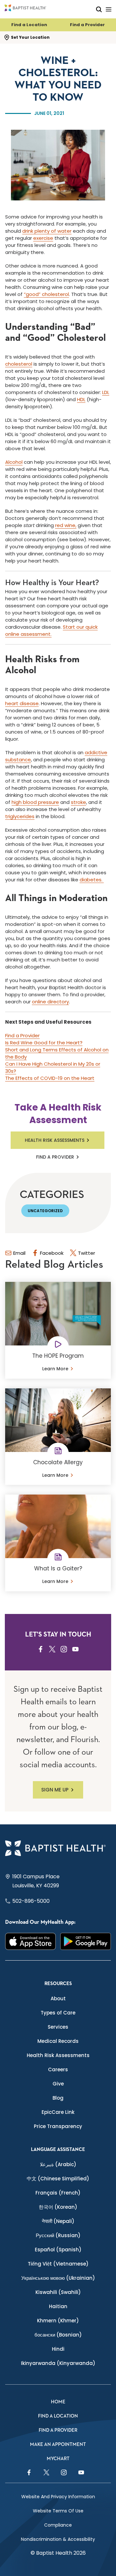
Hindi (58, 2349)
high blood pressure (35, 802)
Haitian (58, 2306)
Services (58, 2027)
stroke (78, 802)
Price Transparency (58, 2126)
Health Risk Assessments (55, 1140)
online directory (50, 1002)
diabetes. (92, 880)
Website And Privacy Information (58, 2497)
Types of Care (58, 2013)
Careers (58, 2069)
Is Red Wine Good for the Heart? (44, 1043)
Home (58, 2402)
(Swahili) (58, 2292)
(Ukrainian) (58, 2278)
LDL (106, 392)
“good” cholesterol (46, 294)
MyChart (58, 2459)
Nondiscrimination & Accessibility (58, 2539)
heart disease (22, 703)
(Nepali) (58, 2221)
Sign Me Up (55, 1790)
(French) (58, 2193)
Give (58, 2084)
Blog (58, 2098)
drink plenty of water (47, 231)
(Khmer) (58, 2321)
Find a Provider (87, 25)
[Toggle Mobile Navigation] (109, 9)
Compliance (58, 2525)
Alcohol (14, 462)
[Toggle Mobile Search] (99, 9)
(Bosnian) (58, 2335)
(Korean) (58, 2207)
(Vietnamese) (58, 2264)
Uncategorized (45, 1211)
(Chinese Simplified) (58, 2179)
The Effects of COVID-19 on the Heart (50, 1078)
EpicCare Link (58, 2112)
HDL (81, 399)
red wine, (66, 525)
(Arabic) (58, 2164)
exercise (43, 238)
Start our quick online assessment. (51, 630)
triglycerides (20, 816)
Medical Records (58, 2041)
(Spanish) (58, 2250)
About (58, 1998)
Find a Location (29, 25)
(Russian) (58, 2235)
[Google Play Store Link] (86, 1941)
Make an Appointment (58, 2444)
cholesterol (19, 364)
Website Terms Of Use (58, 2511)
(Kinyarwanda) (58, 2363)
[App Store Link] (30, 1941)
